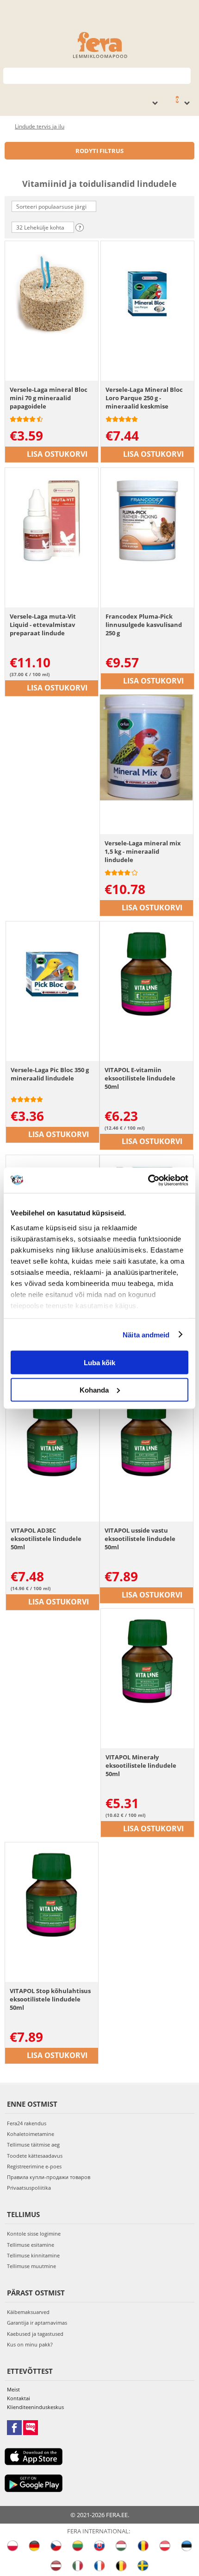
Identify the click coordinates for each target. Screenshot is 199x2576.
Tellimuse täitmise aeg (33, 2145)
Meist (13, 2389)
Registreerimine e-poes (34, 2166)
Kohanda (94, 1390)
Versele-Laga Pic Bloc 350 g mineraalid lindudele (50, 1074)
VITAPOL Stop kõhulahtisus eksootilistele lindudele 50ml (50, 1999)
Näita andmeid (146, 1334)
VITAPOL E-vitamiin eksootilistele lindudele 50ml (140, 1078)
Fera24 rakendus (27, 2123)
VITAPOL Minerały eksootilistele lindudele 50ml (141, 1765)
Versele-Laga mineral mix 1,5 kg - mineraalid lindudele (143, 851)
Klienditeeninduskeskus (35, 2407)
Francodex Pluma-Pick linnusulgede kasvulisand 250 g (144, 625)
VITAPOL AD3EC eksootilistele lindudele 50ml (46, 1539)
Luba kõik (99, 1363)
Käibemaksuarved (28, 2312)
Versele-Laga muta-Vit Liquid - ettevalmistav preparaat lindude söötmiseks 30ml (43, 625)
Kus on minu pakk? (30, 2344)
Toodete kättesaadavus (35, 2156)
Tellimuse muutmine (31, 2266)
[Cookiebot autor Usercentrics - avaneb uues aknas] (148, 1180)
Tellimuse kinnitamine (33, 2255)
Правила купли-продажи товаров (49, 2177)
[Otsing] (184, 75)
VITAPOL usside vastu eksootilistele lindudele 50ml (140, 1539)
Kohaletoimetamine (31, 2134)
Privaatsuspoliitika (29, 2188)
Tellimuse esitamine (31, 2245)
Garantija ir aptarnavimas (37, 2323)
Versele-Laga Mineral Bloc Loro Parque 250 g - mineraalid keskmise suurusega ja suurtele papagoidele (144, 398)
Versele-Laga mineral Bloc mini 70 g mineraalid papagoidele (49, 398)
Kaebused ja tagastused (35, 2334)
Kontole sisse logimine (34, 2234)
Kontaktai (19, 2398)
